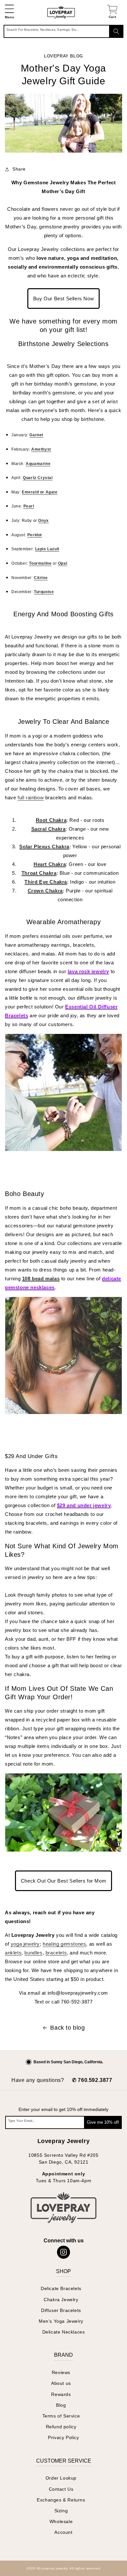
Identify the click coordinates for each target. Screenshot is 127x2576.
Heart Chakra (50, 864)
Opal (63, 563)
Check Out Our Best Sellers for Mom (63, 1881)
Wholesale (61, 2521)
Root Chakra (51, 820)
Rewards (61, 2394)
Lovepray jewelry (53, 2568)
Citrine (41, 578)
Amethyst (41, 449)
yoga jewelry (25, 1944)
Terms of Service (61, 2416)
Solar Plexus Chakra (44, 847)
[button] (9, 12)
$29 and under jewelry (84, 1505)
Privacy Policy (63, 2437)
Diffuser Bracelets (61, 2310)
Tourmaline (40, 563)
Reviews (61, 2372)
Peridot (35, 535)
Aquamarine (38, 464)
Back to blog (67, 2028)
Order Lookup (61, 2478)
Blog (61, 2405)
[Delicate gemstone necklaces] (63, 1420)
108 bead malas (41, 1279)
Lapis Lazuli (47, 549)
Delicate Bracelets (61, 2288)
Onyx (43, 521)
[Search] (116, 31)
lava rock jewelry (88, 971)
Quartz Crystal (38, 478)
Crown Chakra (45, 891)
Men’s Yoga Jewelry (61, 2321)
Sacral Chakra (49, 829)
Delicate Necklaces (64, 2332)
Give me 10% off (103, 2122)
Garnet (36, 435)
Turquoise (44, 592)
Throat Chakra (39, 873)
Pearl (29, 506)
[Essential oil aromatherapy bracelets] (63, 1157)
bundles (33, 1953)
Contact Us (61, 2489)
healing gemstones (64, 1944)
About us (61, 2383)
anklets (13, 1953)
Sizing (61, 2511)
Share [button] (19, 169)
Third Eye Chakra (46, 882)
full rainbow (31, 798)
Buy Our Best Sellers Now (63, 299)
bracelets (56, 1953)
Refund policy (61, 2427)
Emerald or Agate (40, 492)
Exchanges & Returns (61, 2500)
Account (63, 2532)
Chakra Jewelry (61, 2300)
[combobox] (63, 31)
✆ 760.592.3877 (92, 2080)
